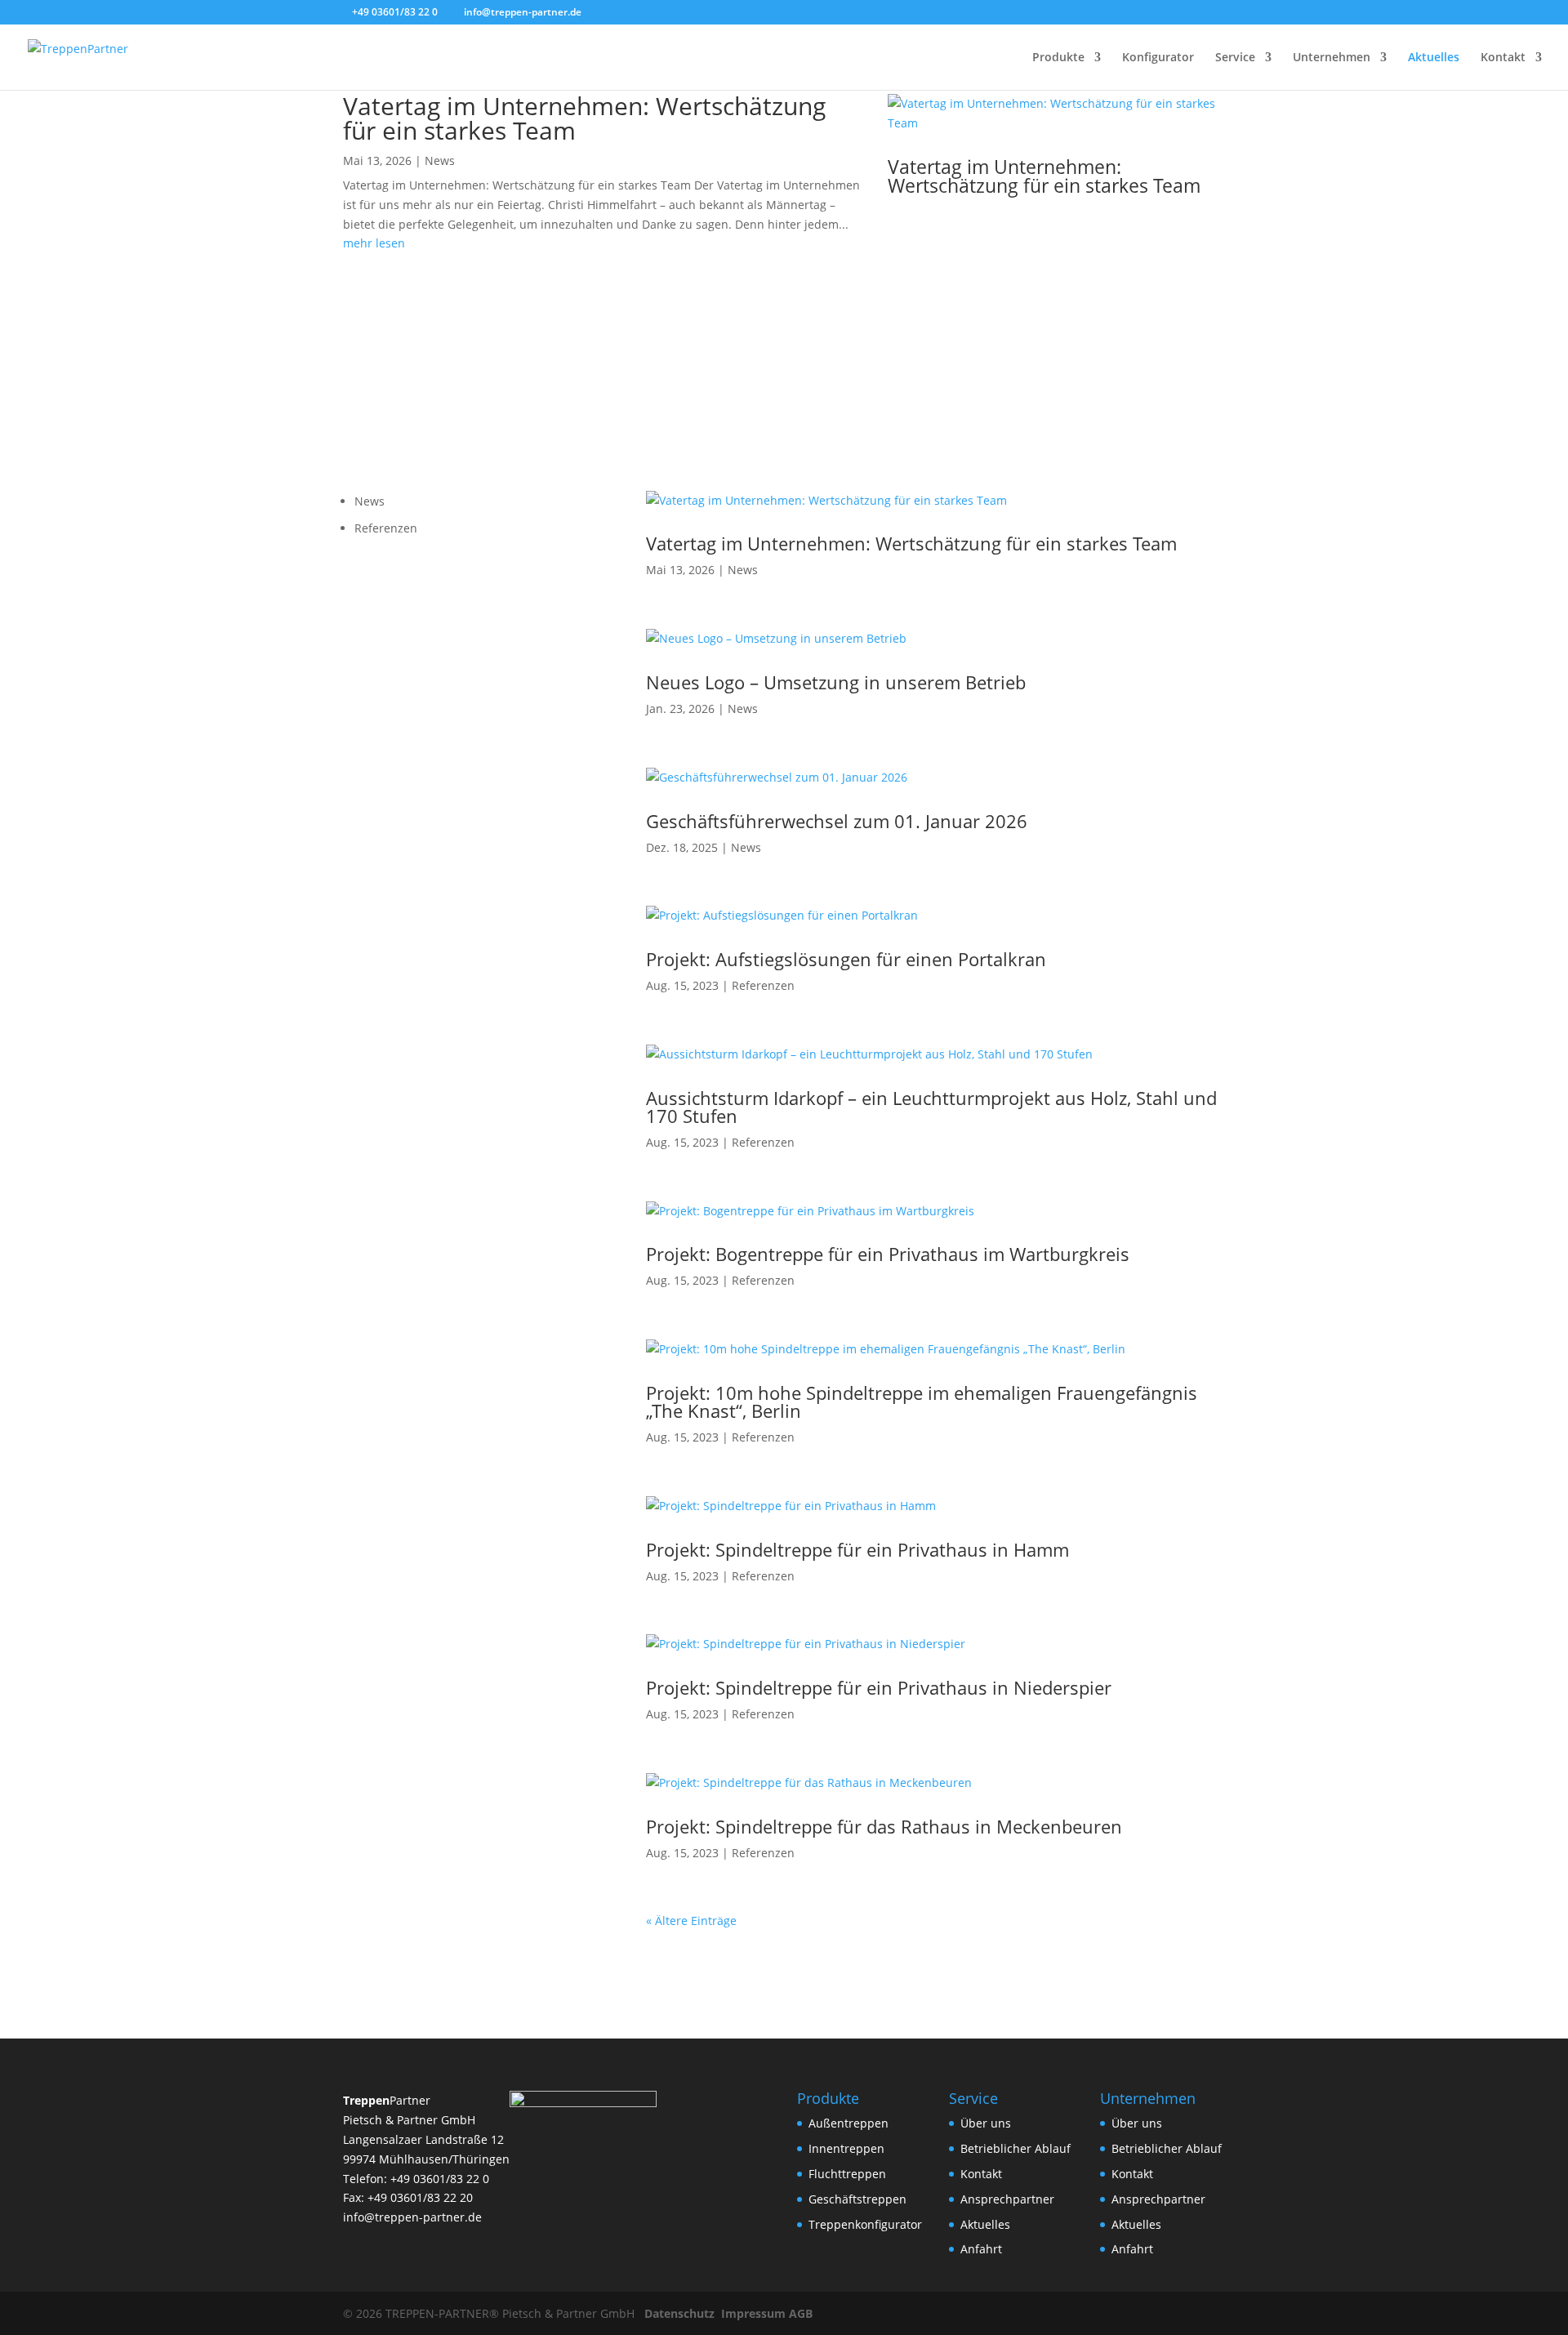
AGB (801, 2313)
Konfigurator (1158, 58)
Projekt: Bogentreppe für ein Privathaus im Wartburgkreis (888, 1254)
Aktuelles (1434, 58)
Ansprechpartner (1007, 2199)
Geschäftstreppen (857, 2199)
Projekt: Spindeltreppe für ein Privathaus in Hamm (857, 1549)
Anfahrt (981, 2249)
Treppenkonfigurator (865, 2224)
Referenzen (386, 528)
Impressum (753, 2313)
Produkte (1058, 58)
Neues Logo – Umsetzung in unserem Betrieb (836, 682)
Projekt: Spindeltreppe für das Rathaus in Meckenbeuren (884, 1826)
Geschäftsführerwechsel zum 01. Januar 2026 (837, 821)
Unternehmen (1332, 58)
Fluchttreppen (847, 2174)
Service (1235, 58)
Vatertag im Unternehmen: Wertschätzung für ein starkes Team (584, 118)
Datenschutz (679, 2313)
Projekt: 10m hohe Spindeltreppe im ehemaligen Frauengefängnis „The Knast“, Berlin (922, 1401)
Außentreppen (849, 2123)
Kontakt (1503, 58)
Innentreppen (846, 2148)
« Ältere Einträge (691, 1921)
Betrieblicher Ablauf (1016, 2148)
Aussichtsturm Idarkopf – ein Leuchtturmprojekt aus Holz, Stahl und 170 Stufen (931, 1107)
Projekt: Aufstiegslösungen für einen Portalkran (846, 959)
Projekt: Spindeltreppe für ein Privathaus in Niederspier (879, 1687)
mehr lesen (374, 243)
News (440, 160)
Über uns (986, 2123)
